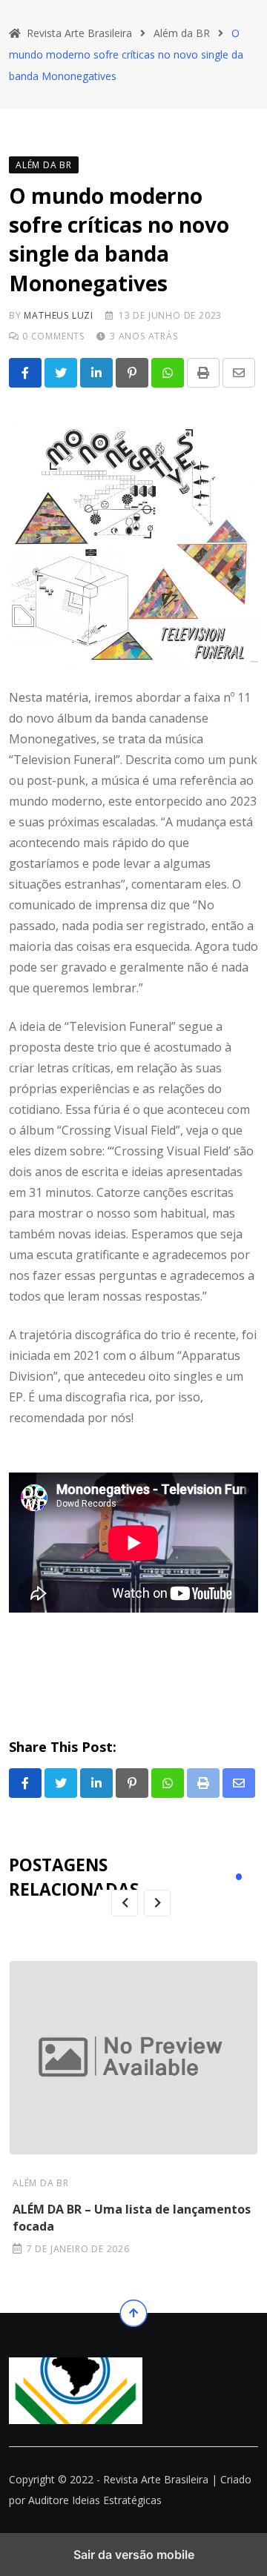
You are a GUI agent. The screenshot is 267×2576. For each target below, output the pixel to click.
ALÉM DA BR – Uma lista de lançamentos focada (132, 2217)
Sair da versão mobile (134, 2555)
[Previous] (125, 1903)
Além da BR (41, 2183)
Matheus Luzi (59, 315)
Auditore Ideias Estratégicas (95, 2500)
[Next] (157, 1903)
